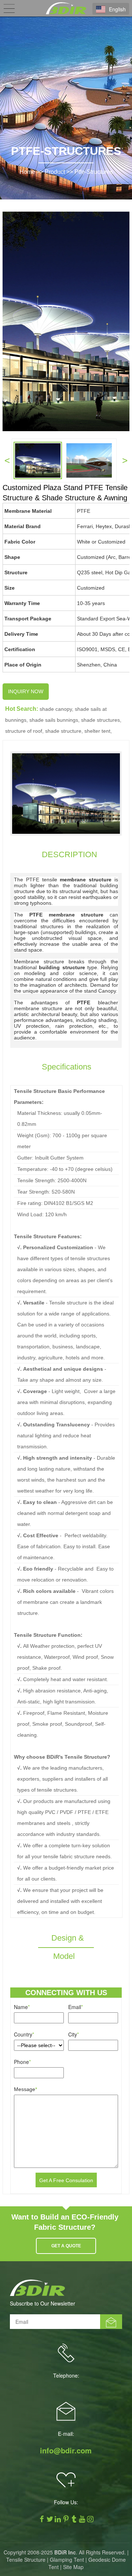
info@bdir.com (66, 2450)
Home (27, 172)
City (74, 2034)
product (55, 172)
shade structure (63, 731)
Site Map (73, 2567)
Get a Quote (66, 2246)
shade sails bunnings (54, 720)
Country (24, 2034)
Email (76, 2007)
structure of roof (24, 731)
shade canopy (56, 709)
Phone (22, 2062)
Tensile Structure (26, 2560)
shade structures (100, 720)
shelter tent (97, 731)
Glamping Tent (67, 2560)
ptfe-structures (94, 172)
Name (22, 2007)
